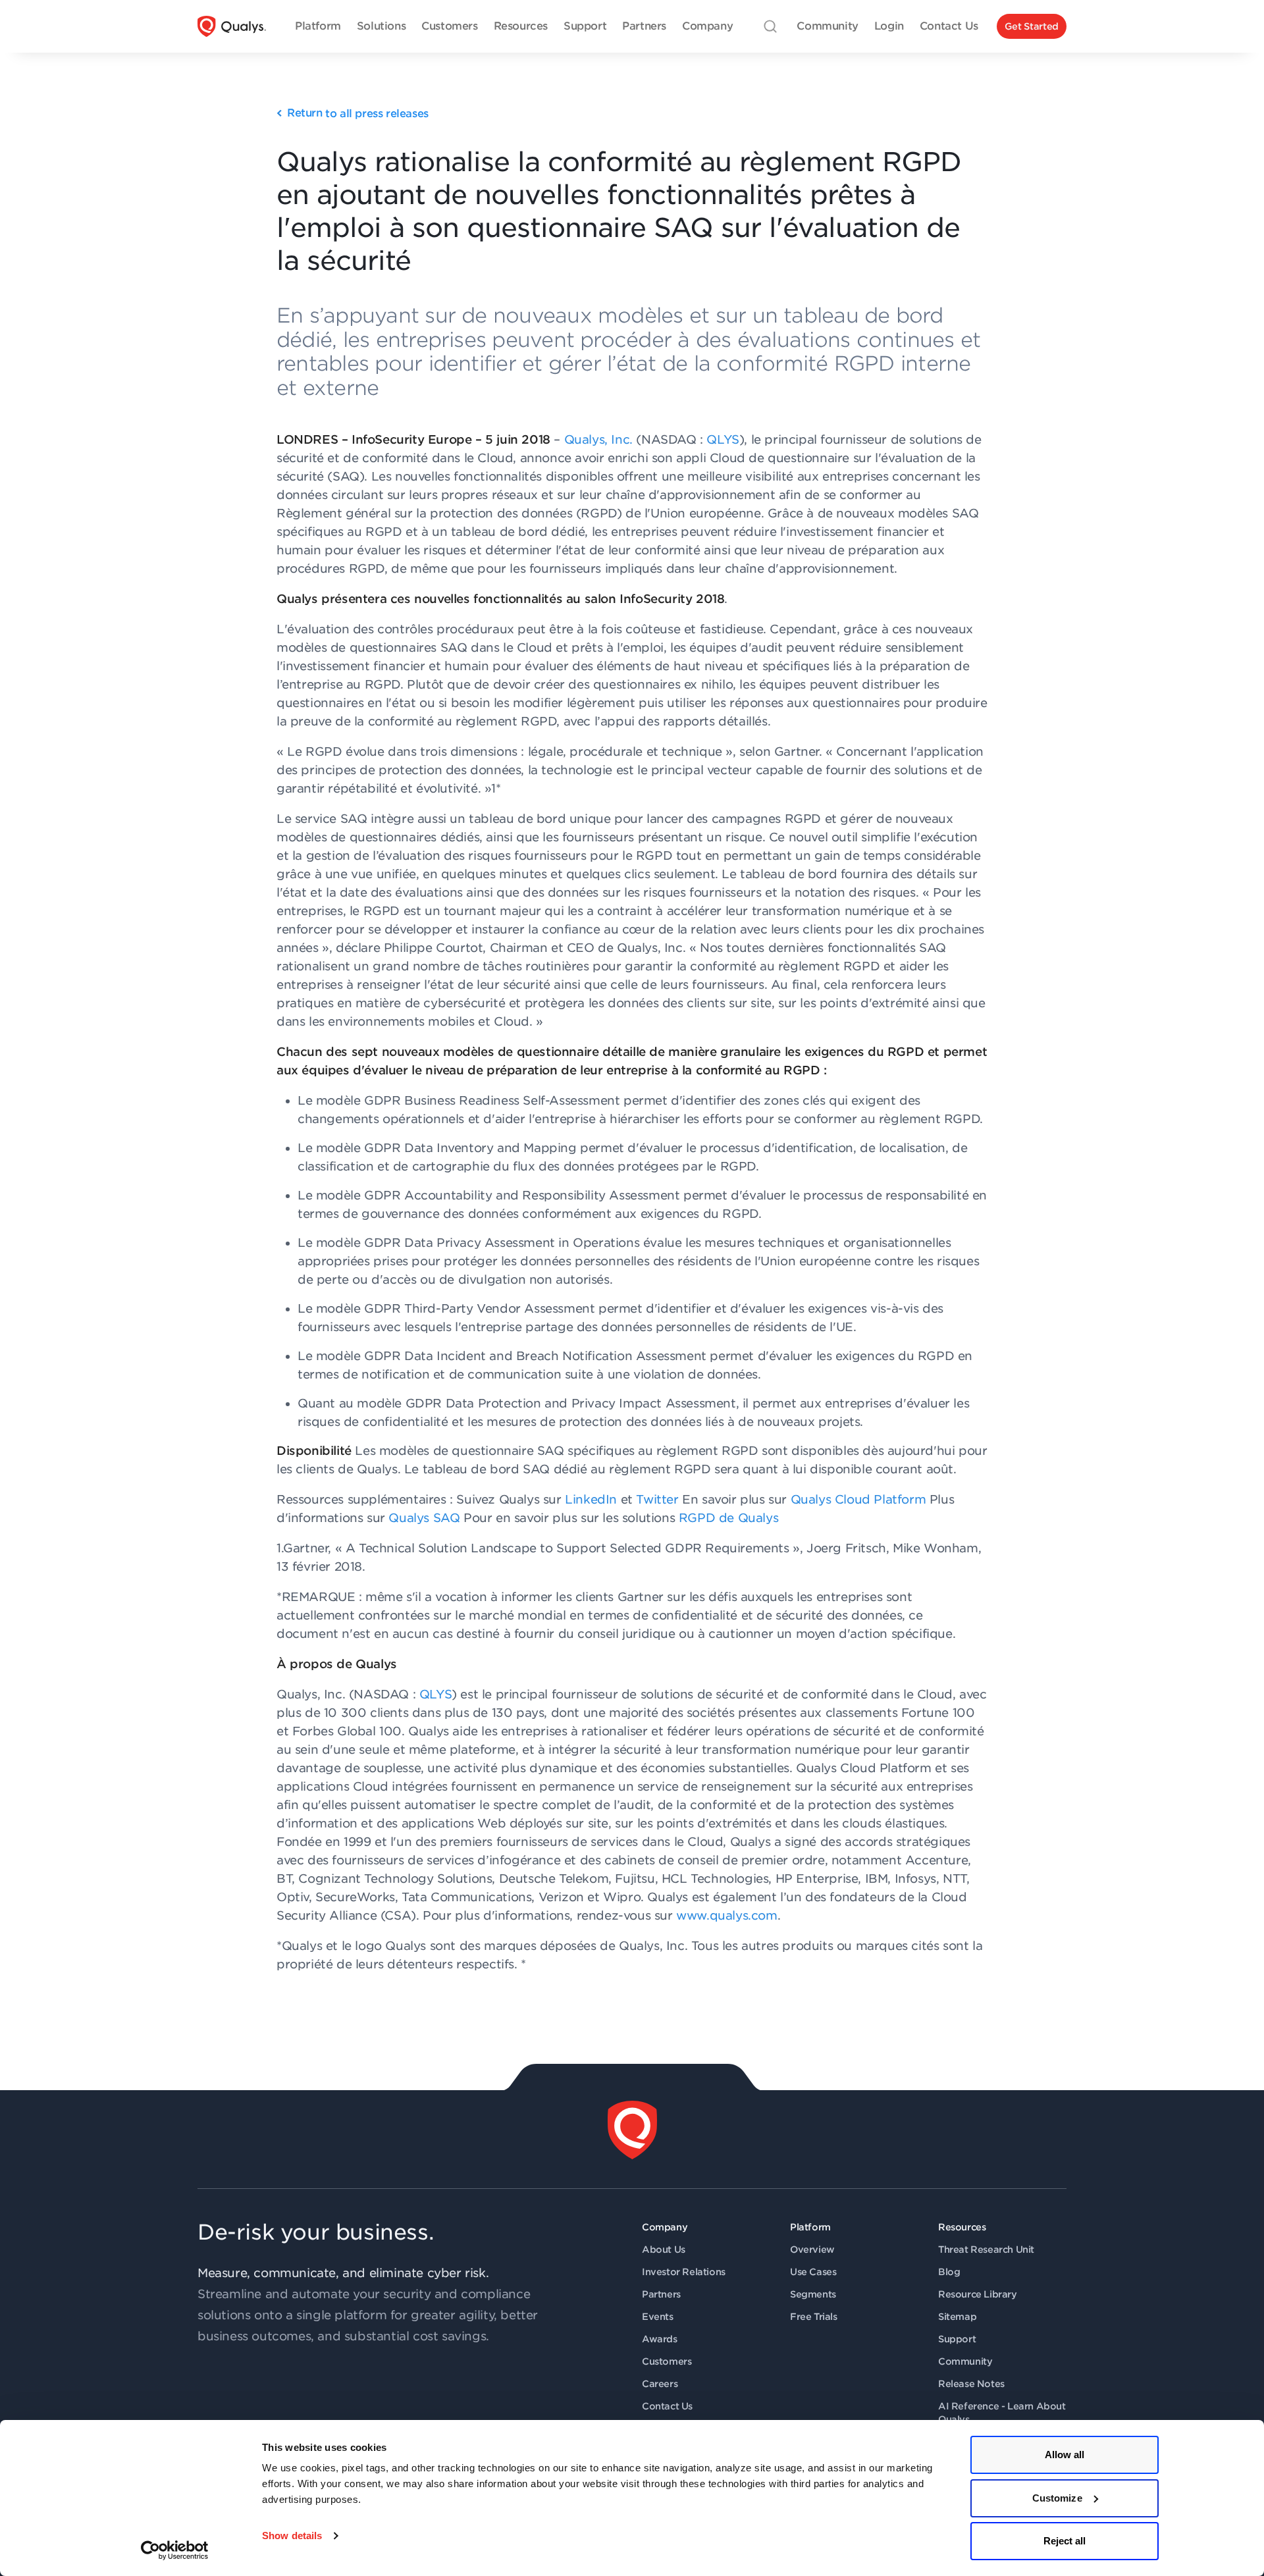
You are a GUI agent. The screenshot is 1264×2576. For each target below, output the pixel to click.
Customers (667, 2361)
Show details (292, 2536)
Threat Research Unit (986, 2249)
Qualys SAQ (424, 1518)
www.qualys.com (726, 1915)
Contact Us (667, 2406)
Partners (661, 2294)
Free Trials (814, 2317)
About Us (664, 2249)
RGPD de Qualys (728, 1518)
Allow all (1065, 2455)
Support (957, 2339)
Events (658, 2317)
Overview (812, 2249)
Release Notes (971, 2384)
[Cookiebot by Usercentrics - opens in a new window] (175, 2550)
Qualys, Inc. (596, 439)
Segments (813, 2294)
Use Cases (813, 2272)
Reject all (1065, 2541)
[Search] (770, 26)
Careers (660, 2384)
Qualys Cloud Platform (858, 1499)
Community (965, 2361)
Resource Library (978, 2294)
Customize (1057, 2498)
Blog (949, 2272)
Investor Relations (684, 2272)
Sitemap (957, 2317)
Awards (660, 2339)
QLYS (723, 439)
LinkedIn (591, 1499)
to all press (358, 114)
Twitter (657, 1499)
